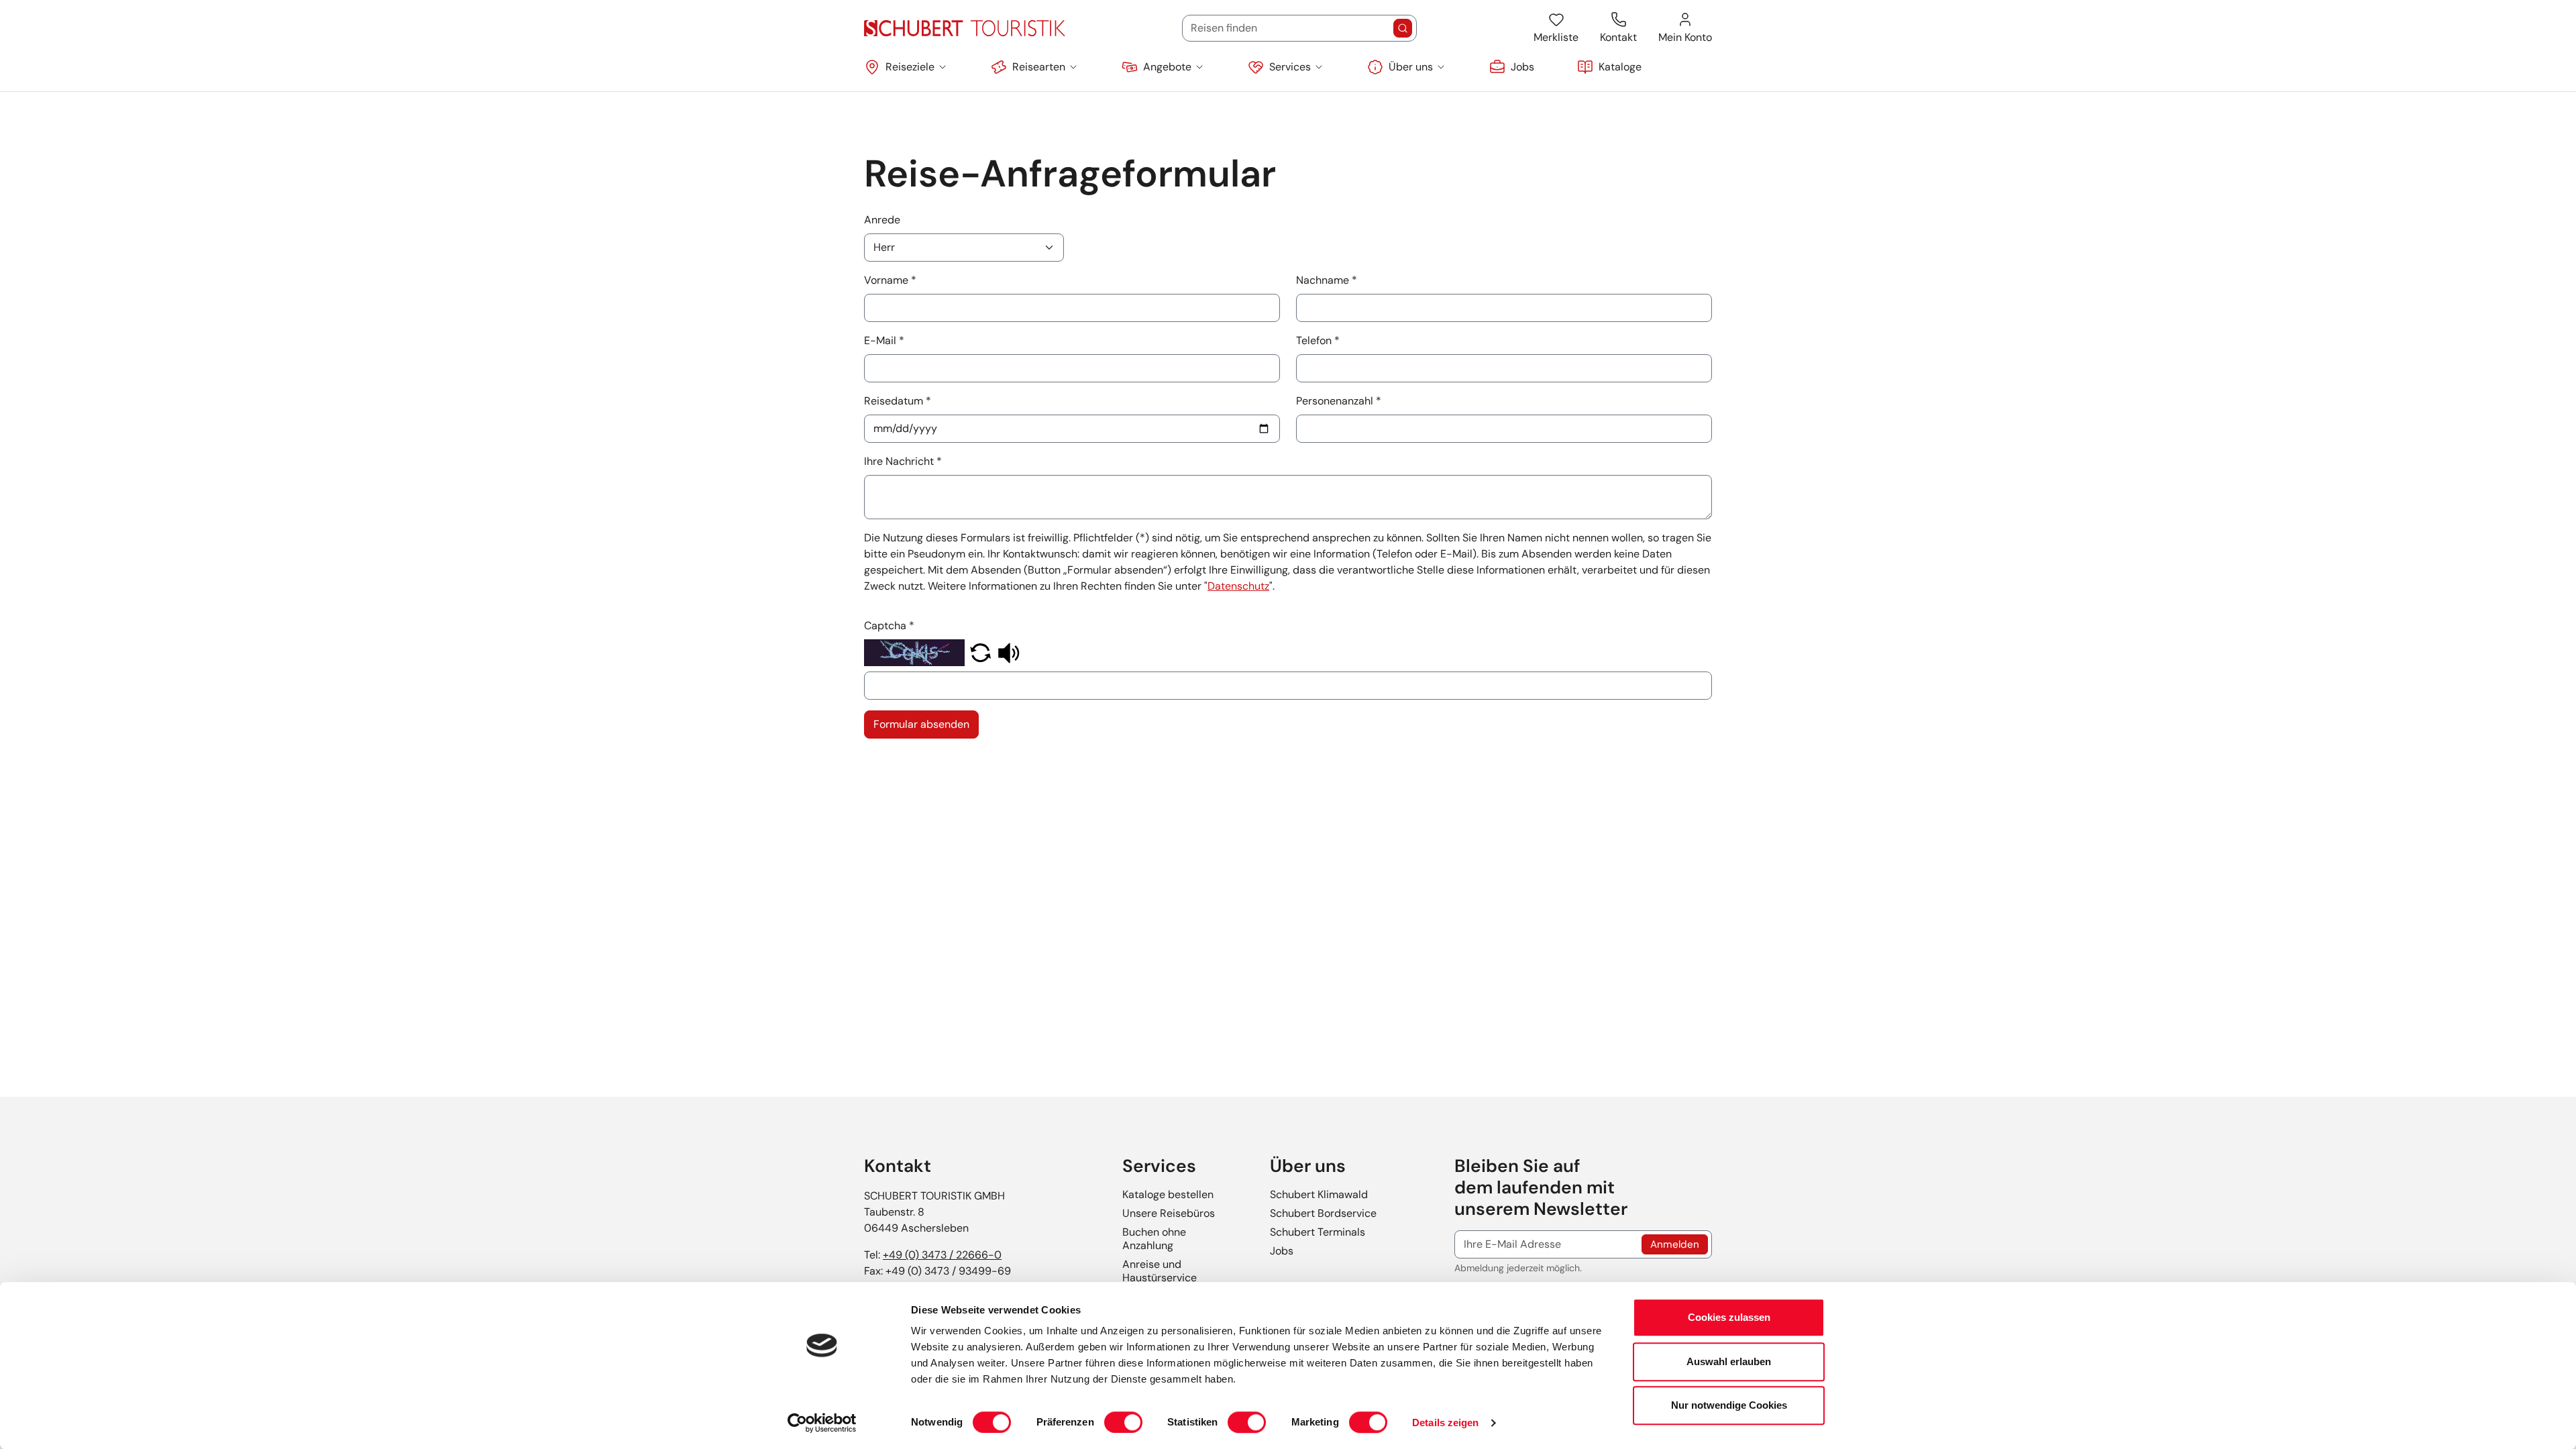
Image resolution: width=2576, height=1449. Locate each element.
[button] (906, 67)
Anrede (882, 220)
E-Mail (884, 340)
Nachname (1327, 280)
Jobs (1282, 1251)
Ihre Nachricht (903, 461)
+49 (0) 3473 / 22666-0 (942, 1255)
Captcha (889, 626)
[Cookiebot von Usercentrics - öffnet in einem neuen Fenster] (822, 1423)
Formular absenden (921, 724)
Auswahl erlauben (1729, 1361)
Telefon (1318, 340)
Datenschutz (1238, 586)
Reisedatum (898, 401)
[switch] (1123, 1422)
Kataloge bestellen (1168, 1194)
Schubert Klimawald (1319, 1194)
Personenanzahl (1339, 401)
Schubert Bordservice (1323, 1213)
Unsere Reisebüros (1169, 1213)
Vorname (890, 280)
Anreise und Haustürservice (1160, 1271)
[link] (1512, 67)
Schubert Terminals (1318, 1232)
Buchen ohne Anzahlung (1154, 1239)
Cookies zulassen (1729, 1317)
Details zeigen (1445, 1423)
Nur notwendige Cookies (1729, 1405)
